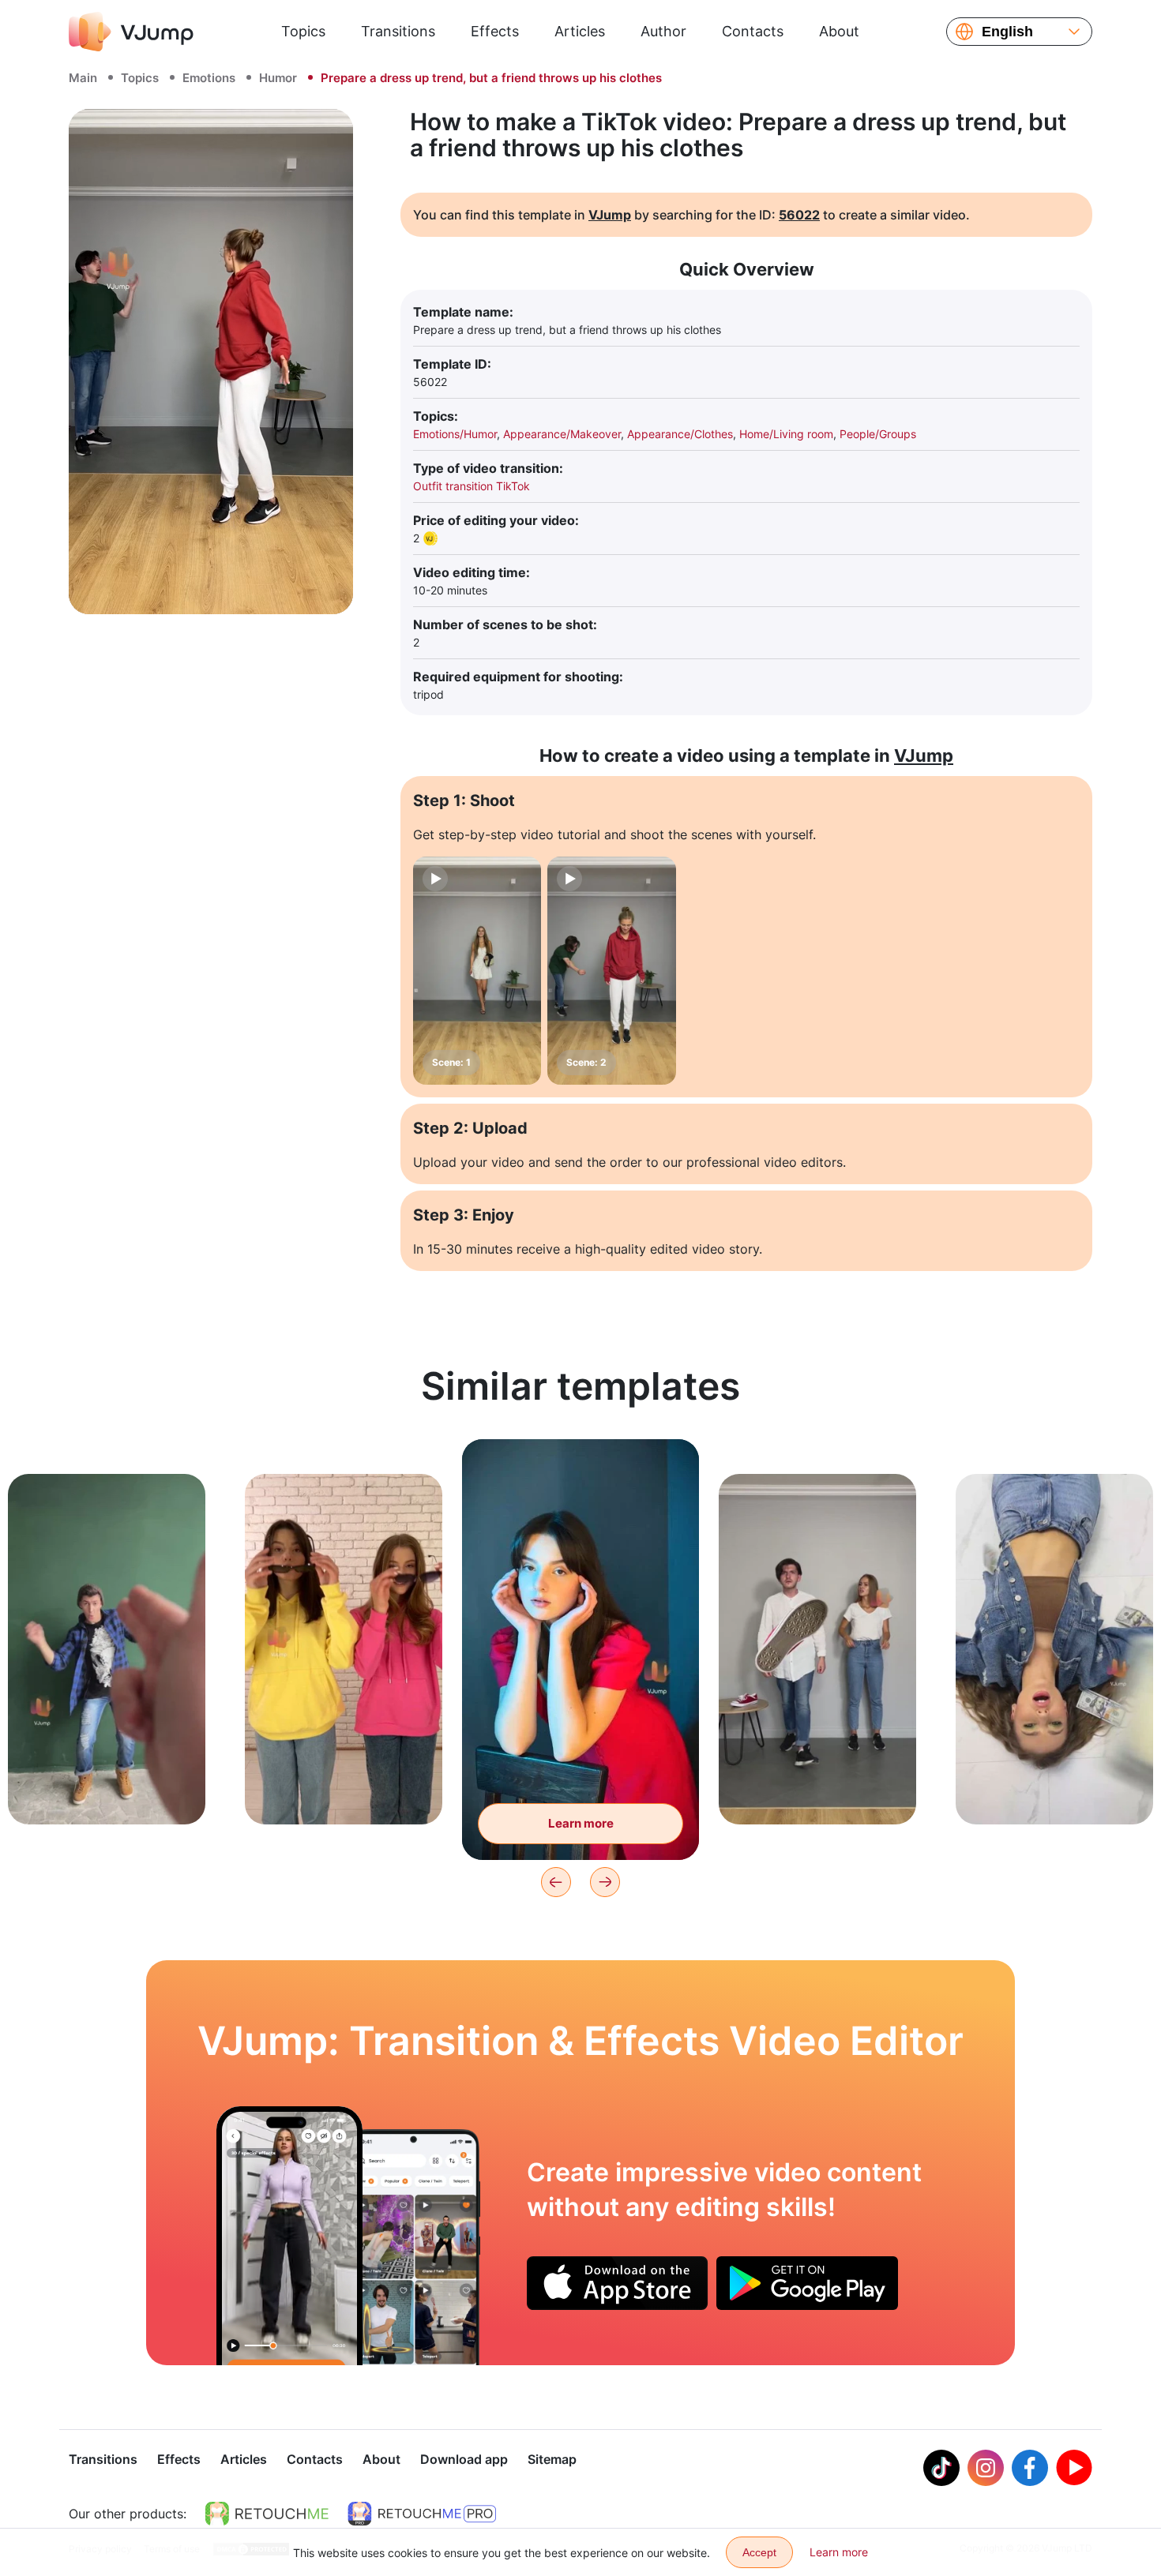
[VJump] (131, 32)
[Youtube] (1074, 2468)
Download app (464, 2459)
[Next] (605, 1882)
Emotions (209, 78)
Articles (580, 31)
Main (83, 78)
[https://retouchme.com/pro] (422, 2514)
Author (663, 31)
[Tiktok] (941, 2468)
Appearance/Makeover (562, 434)
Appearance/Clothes (680, 434)
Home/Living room (786, 434)
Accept (759, 2552)
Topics (303, 31)
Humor (278, 78)
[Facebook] (1030, 2468)
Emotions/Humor (455, 434)
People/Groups (878, 434)
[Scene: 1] (477, 971)
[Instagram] (986, 2468)
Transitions (398, 31)
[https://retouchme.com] (267, 2514)
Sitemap (552, 2459)
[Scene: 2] (611, 971)
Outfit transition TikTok (472, 486)
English (1007, 32)
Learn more (107, 1788)
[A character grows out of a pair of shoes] (289, 2236)
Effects (495, 31)
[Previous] (556, 1882)
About (839, 31)
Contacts (753, 31)
